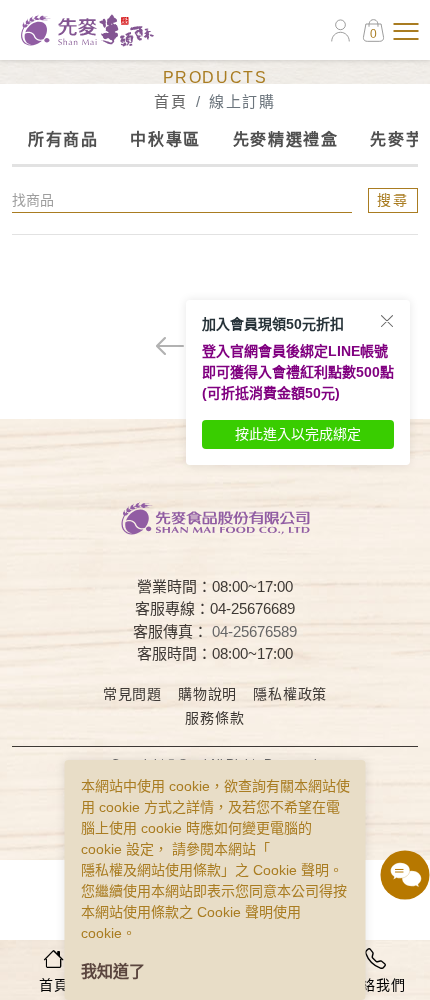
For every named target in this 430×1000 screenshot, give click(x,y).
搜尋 (393, 200)
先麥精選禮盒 (286, 139)
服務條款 (214, 718)
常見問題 (132, 694)
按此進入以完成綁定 (298, 434)
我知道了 (113, 971)
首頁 (170, 101)
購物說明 (207, 694)
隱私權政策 (290, 694)
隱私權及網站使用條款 (151, 870)
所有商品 (63, 139)
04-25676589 (254, 631)
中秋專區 (165, 139)
